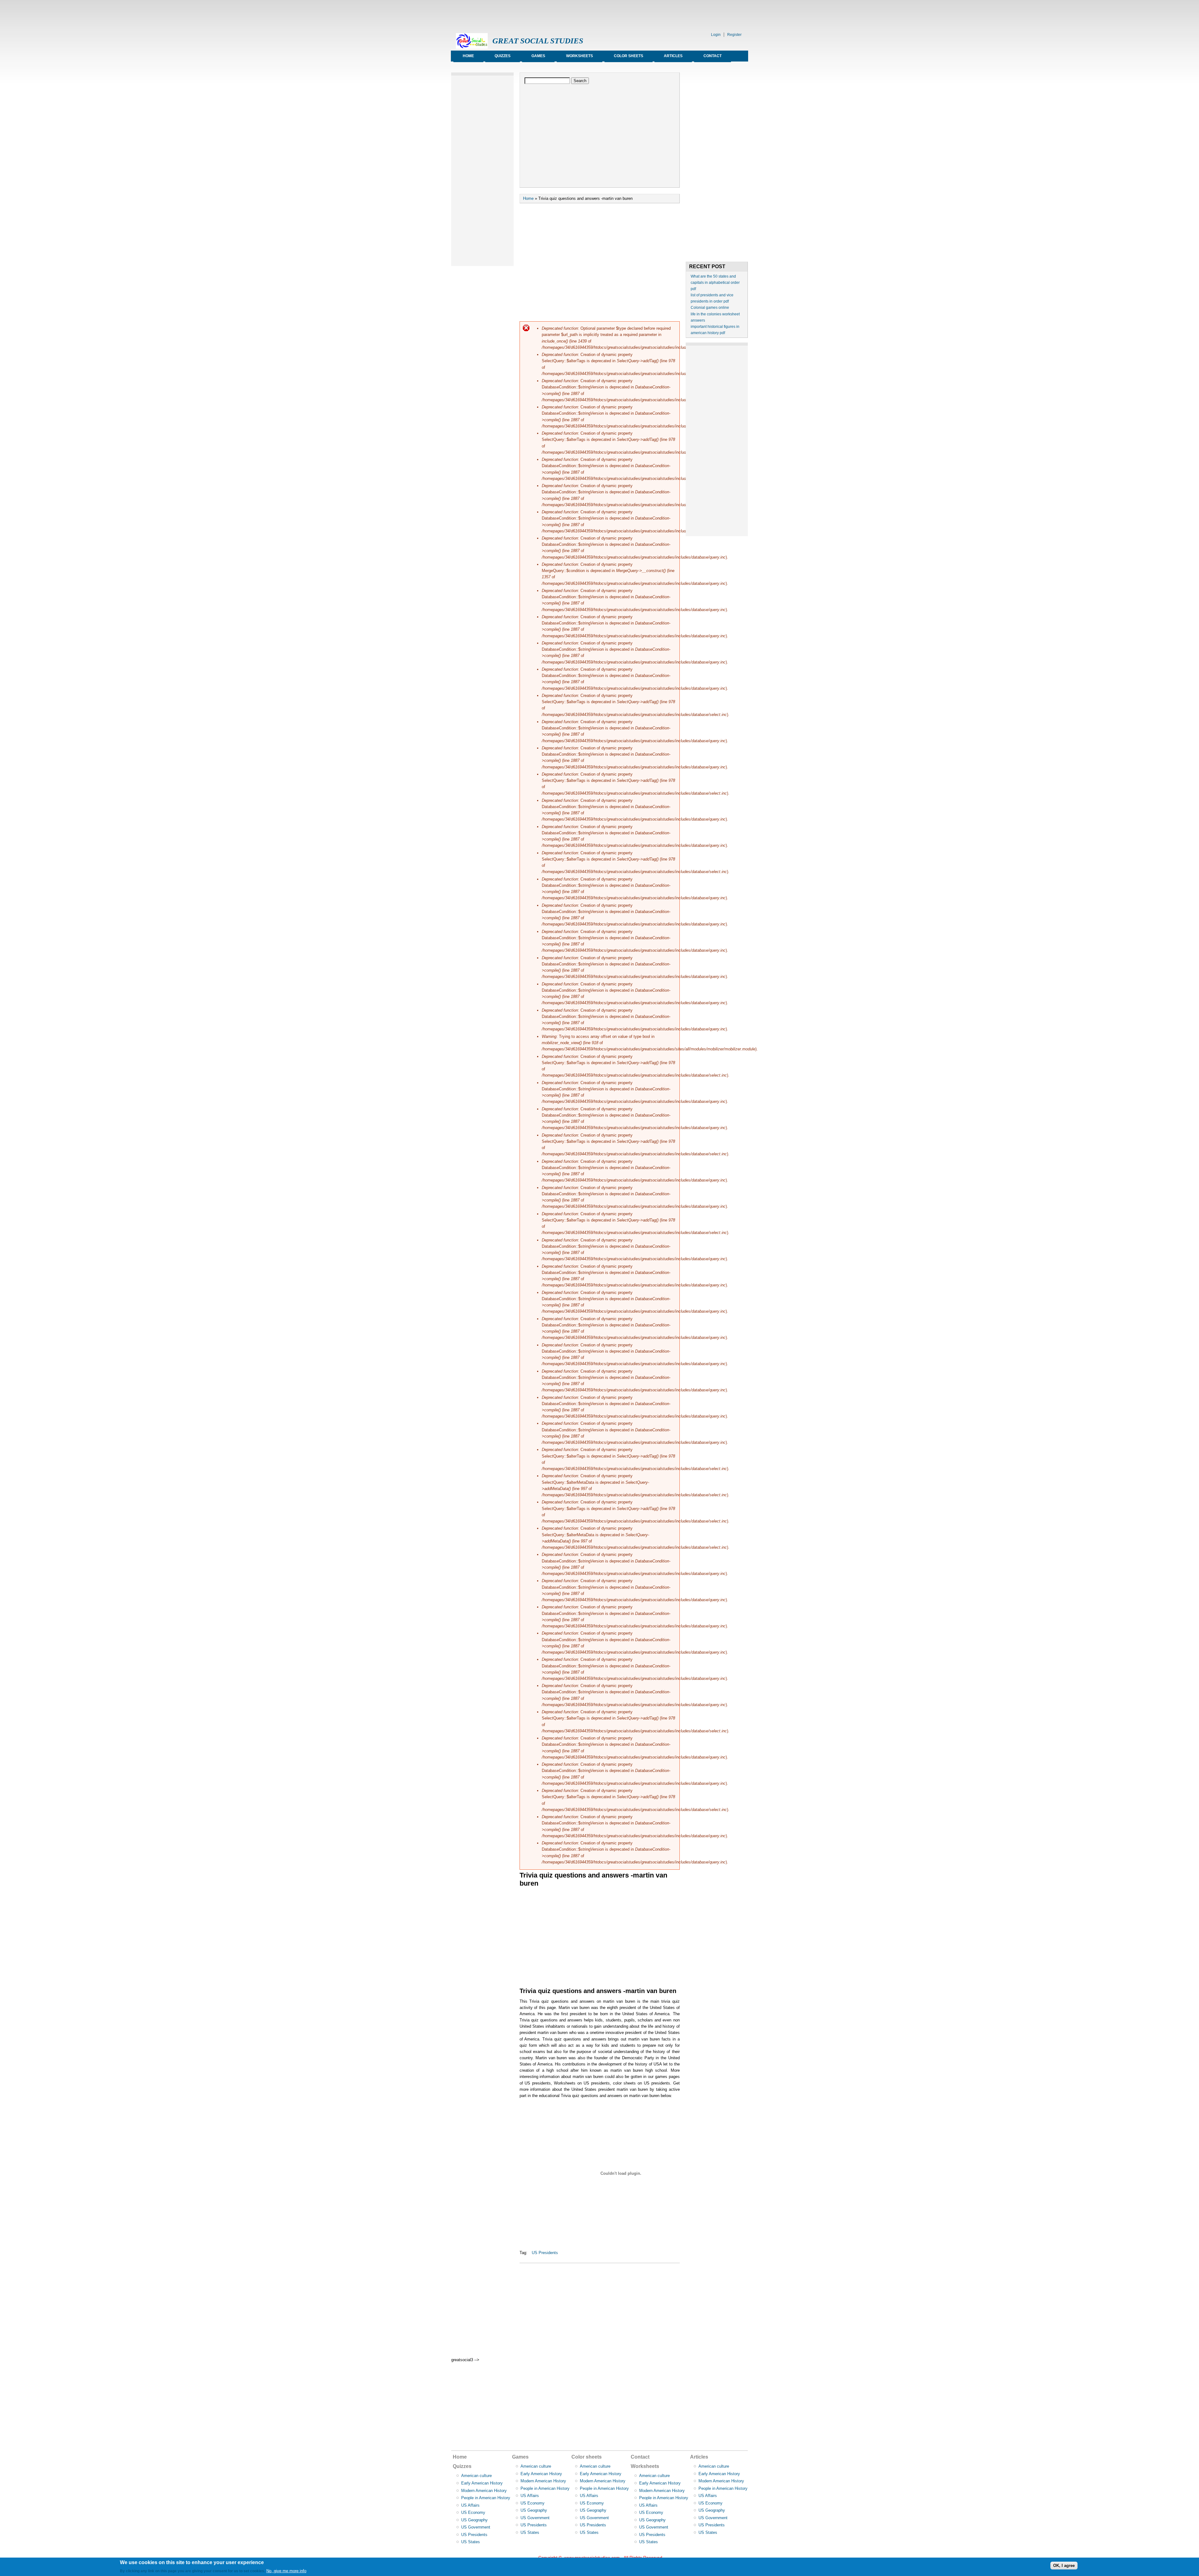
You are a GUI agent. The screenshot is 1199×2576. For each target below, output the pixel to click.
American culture (476, 2476)
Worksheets (580, 56)
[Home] (472, 47)
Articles (673, 56)
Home (468, 56)
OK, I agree (1064, 2566)
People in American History (486, 2498)
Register (734, 35)
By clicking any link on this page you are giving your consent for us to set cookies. (192, 2571)
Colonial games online (710, 308)
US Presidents (545, 2253)
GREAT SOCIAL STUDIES (538, 41)
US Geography (474, 2520)
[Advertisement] (565, 14)
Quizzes (503, 56)
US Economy (473, 2512)
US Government (476, 2527)
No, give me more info (286, 2571)
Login (716, 35)
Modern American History (484, 2491)
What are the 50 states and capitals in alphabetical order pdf (715, 283)
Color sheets (629, 56)
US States (471, 2542)
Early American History (482, 2483)
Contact (713, 56)
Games (538, 56)
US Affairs (470, 2505)
